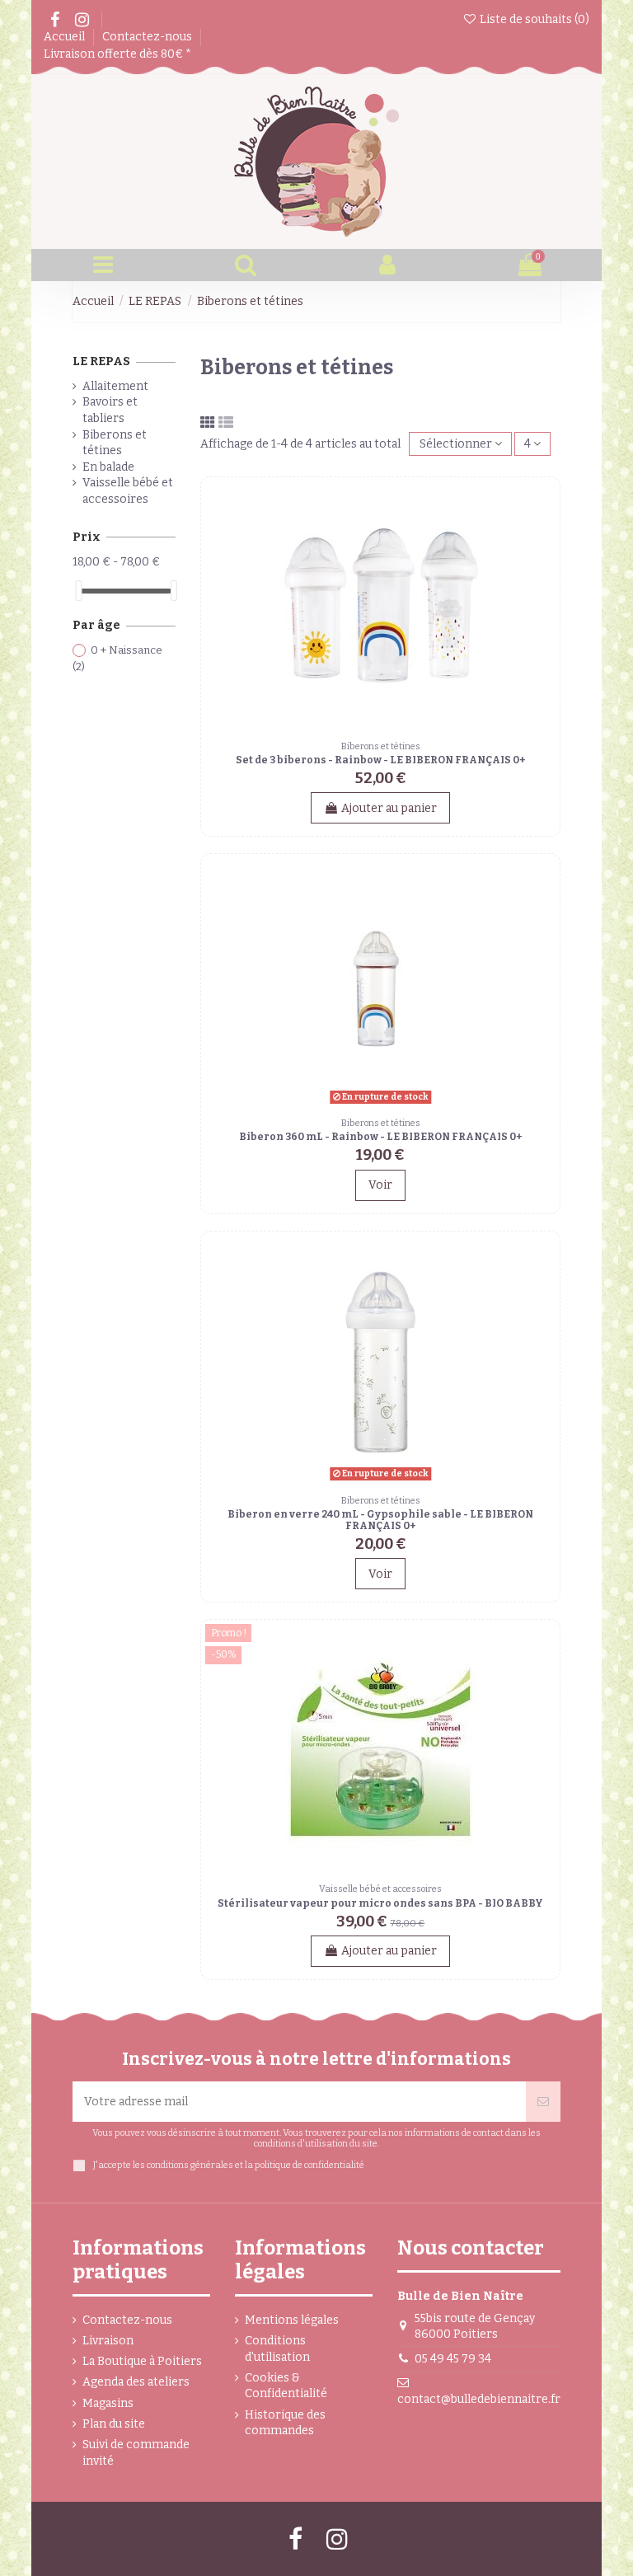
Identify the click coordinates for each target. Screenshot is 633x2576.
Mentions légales (292, 2320)
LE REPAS (101, 361)
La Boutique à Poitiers (142, 2361)
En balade (108, 467)
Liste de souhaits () (533, 19)
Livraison (108, 2341)
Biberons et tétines (115, 443)
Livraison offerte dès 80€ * (117, 54)
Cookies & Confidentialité (286, 2386)
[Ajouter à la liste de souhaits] (543, 506)
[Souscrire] (543, 2102)
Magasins (108, 2403)
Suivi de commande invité (136, 2453)
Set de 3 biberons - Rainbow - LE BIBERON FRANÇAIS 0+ (380, 760)
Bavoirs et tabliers (110, 410)
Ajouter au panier (389, 808)
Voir (380, 1185)
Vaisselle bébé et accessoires (128, 491)
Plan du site (114, 2424)
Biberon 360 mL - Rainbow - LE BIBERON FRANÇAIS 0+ (380, 1137)
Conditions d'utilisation (277, 2349)
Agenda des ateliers (136, 2382)
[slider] (78, 591)
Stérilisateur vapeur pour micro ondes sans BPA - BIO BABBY (380, 1903)
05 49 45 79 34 (453, 2359)
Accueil (66, 37)
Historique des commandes (285, 2423)
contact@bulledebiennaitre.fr (479, 2399)
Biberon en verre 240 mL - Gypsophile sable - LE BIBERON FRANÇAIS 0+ (380, 1520)
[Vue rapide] (543, 535)
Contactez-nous (148, 37)
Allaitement (115, 386)
